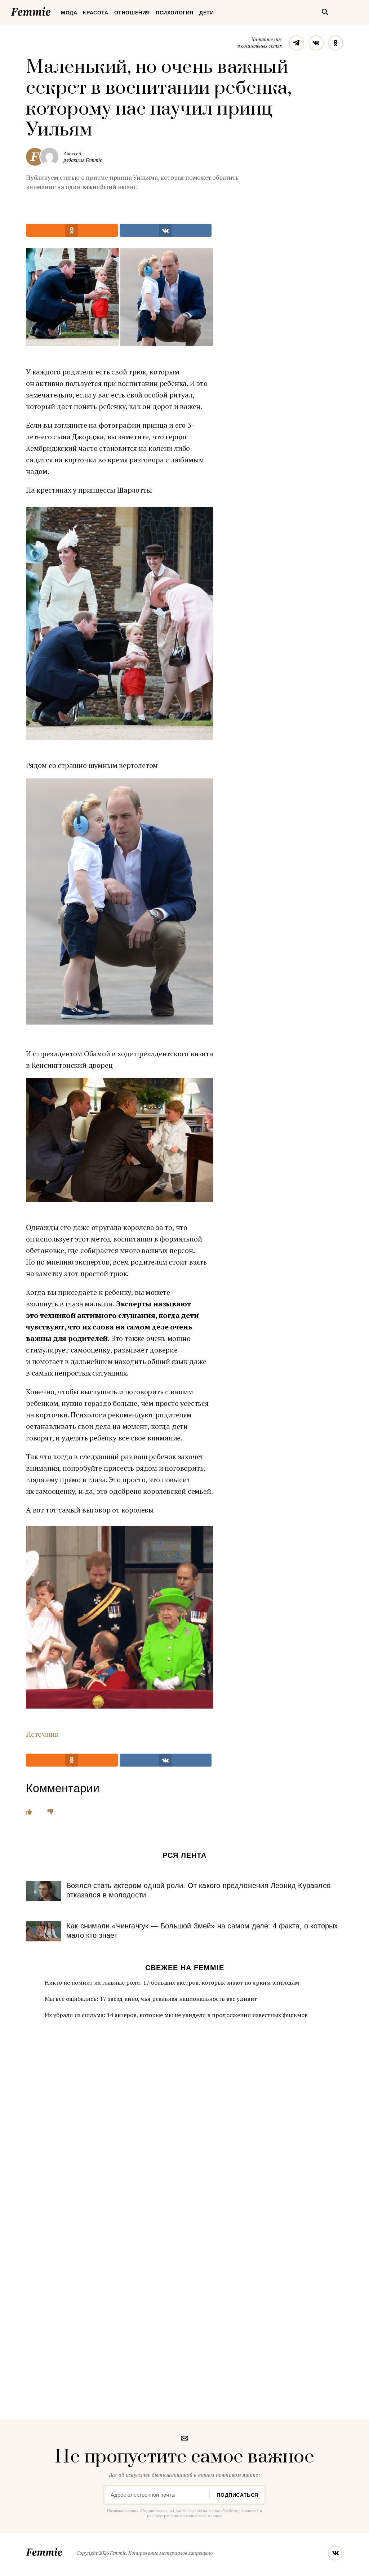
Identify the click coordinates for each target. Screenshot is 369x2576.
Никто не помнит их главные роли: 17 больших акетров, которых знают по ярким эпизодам (172, 1982)
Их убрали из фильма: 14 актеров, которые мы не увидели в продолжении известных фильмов (176, 2015)
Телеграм (297, 43)
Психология (175, 13)
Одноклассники (335, 43)
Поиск (325, 12)
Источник (42, 1734)
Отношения (132, 13)
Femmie (52, 10)
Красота (95, 13)
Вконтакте (316, 43)
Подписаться (237, 2495)
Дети (206, 13)
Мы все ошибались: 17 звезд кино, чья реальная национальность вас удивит (151, 1999)
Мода (69, 13)
